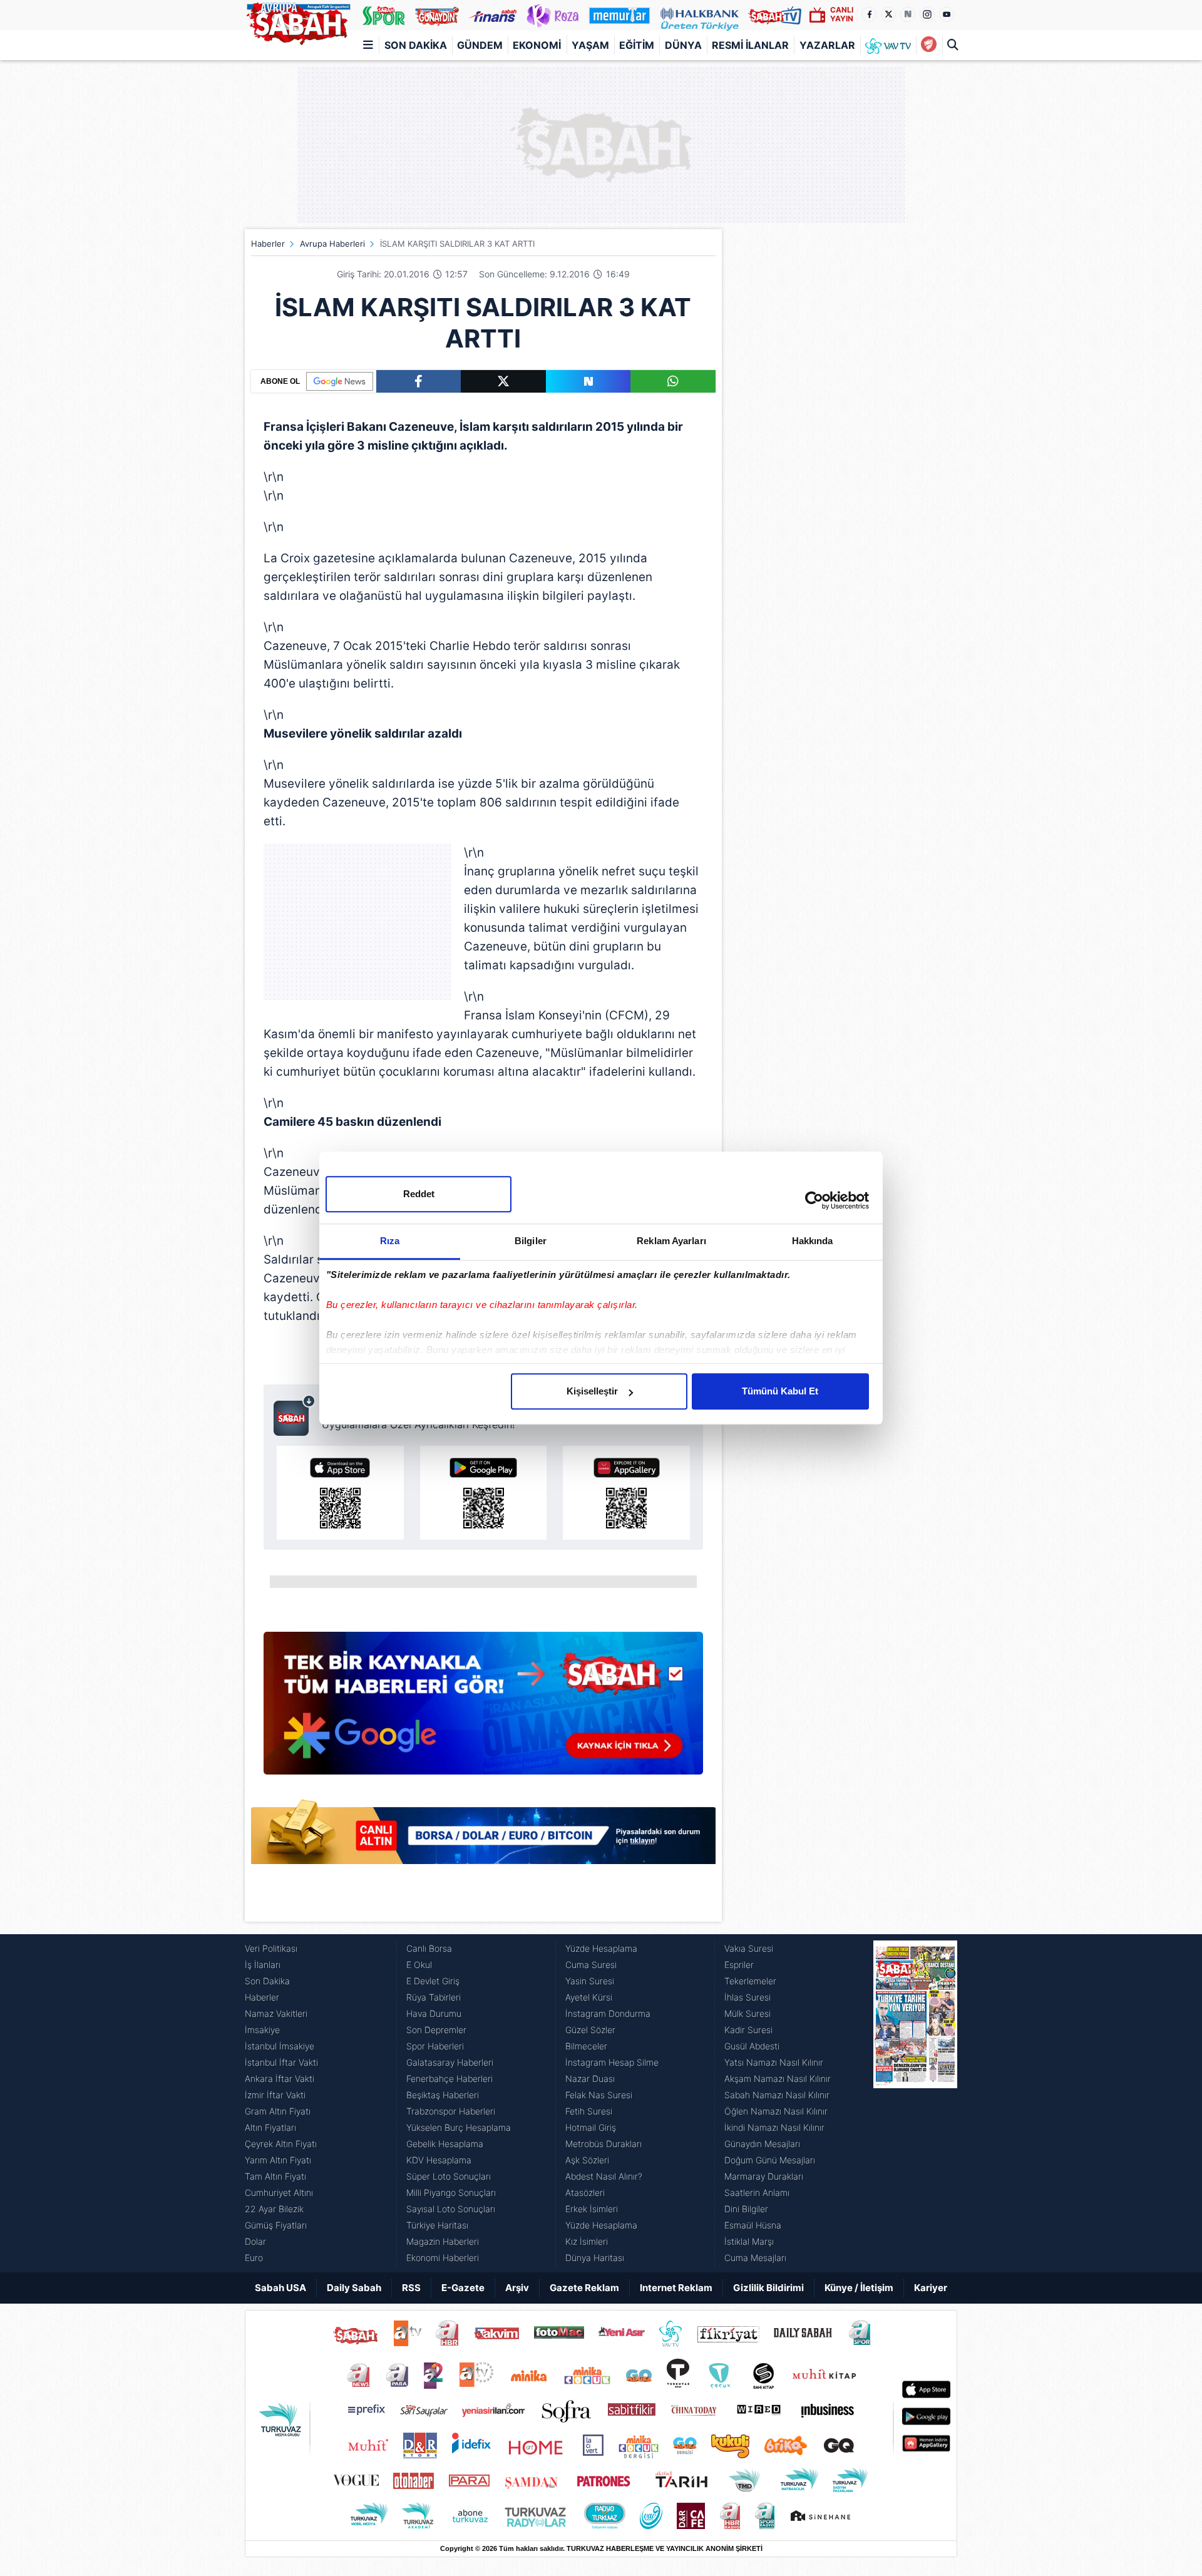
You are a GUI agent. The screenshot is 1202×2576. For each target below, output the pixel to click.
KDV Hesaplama (439, 2160)
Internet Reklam (676, 2288)
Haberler (268, 244)
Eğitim (637, 45)
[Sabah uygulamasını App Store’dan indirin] (340, 1493)
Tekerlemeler (750, 1981)
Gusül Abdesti (752, 2046)
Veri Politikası (271, 1948)
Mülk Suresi (747, 2013)
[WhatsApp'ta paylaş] (673, 381)
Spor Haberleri (435, 2046)
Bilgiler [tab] (531, 1241)
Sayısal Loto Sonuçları (451, 2209)
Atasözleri (585, 2192)
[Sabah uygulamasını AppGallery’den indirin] (626, 1493)
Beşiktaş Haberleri (443, 2095)
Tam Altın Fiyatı (275, 2176)
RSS (411, 2288)
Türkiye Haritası (437, 2225)
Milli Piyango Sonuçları (451, 2192)
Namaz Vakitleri (276, 2013)
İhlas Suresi (747, 1997)
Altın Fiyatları (270, 2127)
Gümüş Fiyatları (276, 2225)
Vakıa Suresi (749, 1948)
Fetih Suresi (589, 2111)
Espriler (739, 1965)
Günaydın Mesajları (762, 2144)
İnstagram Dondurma (608, 2013)
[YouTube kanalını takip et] (947, 14)
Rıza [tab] (390, 1241)
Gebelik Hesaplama (445, 2144)
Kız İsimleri (587, 2241)
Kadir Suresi (748, 2030)
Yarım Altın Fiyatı (278, 2160)
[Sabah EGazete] (915, 2103)
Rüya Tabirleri (434, 1997)
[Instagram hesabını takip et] (927, 14)
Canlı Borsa (429, 1948)
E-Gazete (463, 2288)
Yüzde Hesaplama (601, 1948)
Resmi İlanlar (750, 45)
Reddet (419, 1194)
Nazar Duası (590, 2079)
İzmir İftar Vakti (275, 2095)
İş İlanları (263, 1965)
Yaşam (590, 45)
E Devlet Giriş (433, 1981)
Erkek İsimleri (592, 2209)
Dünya (683, 45)
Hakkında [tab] (813, 1241)
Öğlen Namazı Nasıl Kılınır (776, 2111)
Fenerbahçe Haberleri (449, 2079)
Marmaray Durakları (764, 2176)
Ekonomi (537, 45)
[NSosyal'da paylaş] (588, 381)
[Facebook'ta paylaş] (419, 381)
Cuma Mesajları (755, 2258)
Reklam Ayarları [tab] (671, 1241)
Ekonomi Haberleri (443, 2258)
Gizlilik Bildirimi (768, 2288)
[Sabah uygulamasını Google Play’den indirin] (484, 1493)
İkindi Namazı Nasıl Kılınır (774, 2127)
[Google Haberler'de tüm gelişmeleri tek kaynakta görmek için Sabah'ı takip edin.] (483, 1709)
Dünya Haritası (595, 2258)
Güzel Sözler (590, 2030)
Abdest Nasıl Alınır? (604, 2176)
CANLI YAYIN (842, 14)
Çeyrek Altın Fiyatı (281, 2144)
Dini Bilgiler (746, 2209)
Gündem (480, 45)
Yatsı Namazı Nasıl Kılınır (774, 2062)
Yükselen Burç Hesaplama (459, 2127)
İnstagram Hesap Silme (612, 2062)
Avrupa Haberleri (332, 244)
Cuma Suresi (591, 1965)
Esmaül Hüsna (753, 2225)
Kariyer (931, 2288)
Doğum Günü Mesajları (770, 2160)
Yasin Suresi (590, 1981)
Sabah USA (280, 2288)
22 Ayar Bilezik (274, 2209)
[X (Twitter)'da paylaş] (503, 381)
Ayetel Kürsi (589, 1997)
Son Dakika (416, 45)
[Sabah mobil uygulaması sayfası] (295, 1415)
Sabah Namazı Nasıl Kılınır (777, 2095)
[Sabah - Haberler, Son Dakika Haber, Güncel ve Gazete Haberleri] (298, 21)
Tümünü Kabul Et (780, 1391)
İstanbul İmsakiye (280, 2046)
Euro (254, 2258)
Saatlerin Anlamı (757, 2192)
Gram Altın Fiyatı (278, 2111)
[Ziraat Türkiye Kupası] (929, 45)
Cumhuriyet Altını (279, 2192)
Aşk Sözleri (587, 2160)
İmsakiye (262, 2030)
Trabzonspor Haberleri (451, 2111)
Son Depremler (436, 2030)
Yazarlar (827, 45)
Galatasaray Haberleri (450, 2062)
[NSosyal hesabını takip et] (908, 14)
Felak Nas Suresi (599, 2095)
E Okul (419, 1965)
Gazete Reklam (584, 2288)
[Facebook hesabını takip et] (869, 14)
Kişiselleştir (592, 1391)
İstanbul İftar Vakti (281, 2062)
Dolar (255, 2241)
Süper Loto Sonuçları (449, 2176)
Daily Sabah (354, 2288)
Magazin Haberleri (443, 2241)
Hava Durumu (434, 2013)
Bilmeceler (586, 2046)
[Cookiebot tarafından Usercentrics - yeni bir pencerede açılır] (814, 1200)
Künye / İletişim (859, 2288)
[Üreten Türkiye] (700, 15)
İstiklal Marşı (749, 2241)
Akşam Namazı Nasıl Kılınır (778, 2079)
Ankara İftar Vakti (280, 2079)
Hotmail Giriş (591, 2127)
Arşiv (517, 2288)
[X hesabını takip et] (888, 14)
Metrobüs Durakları (604, 2144)
